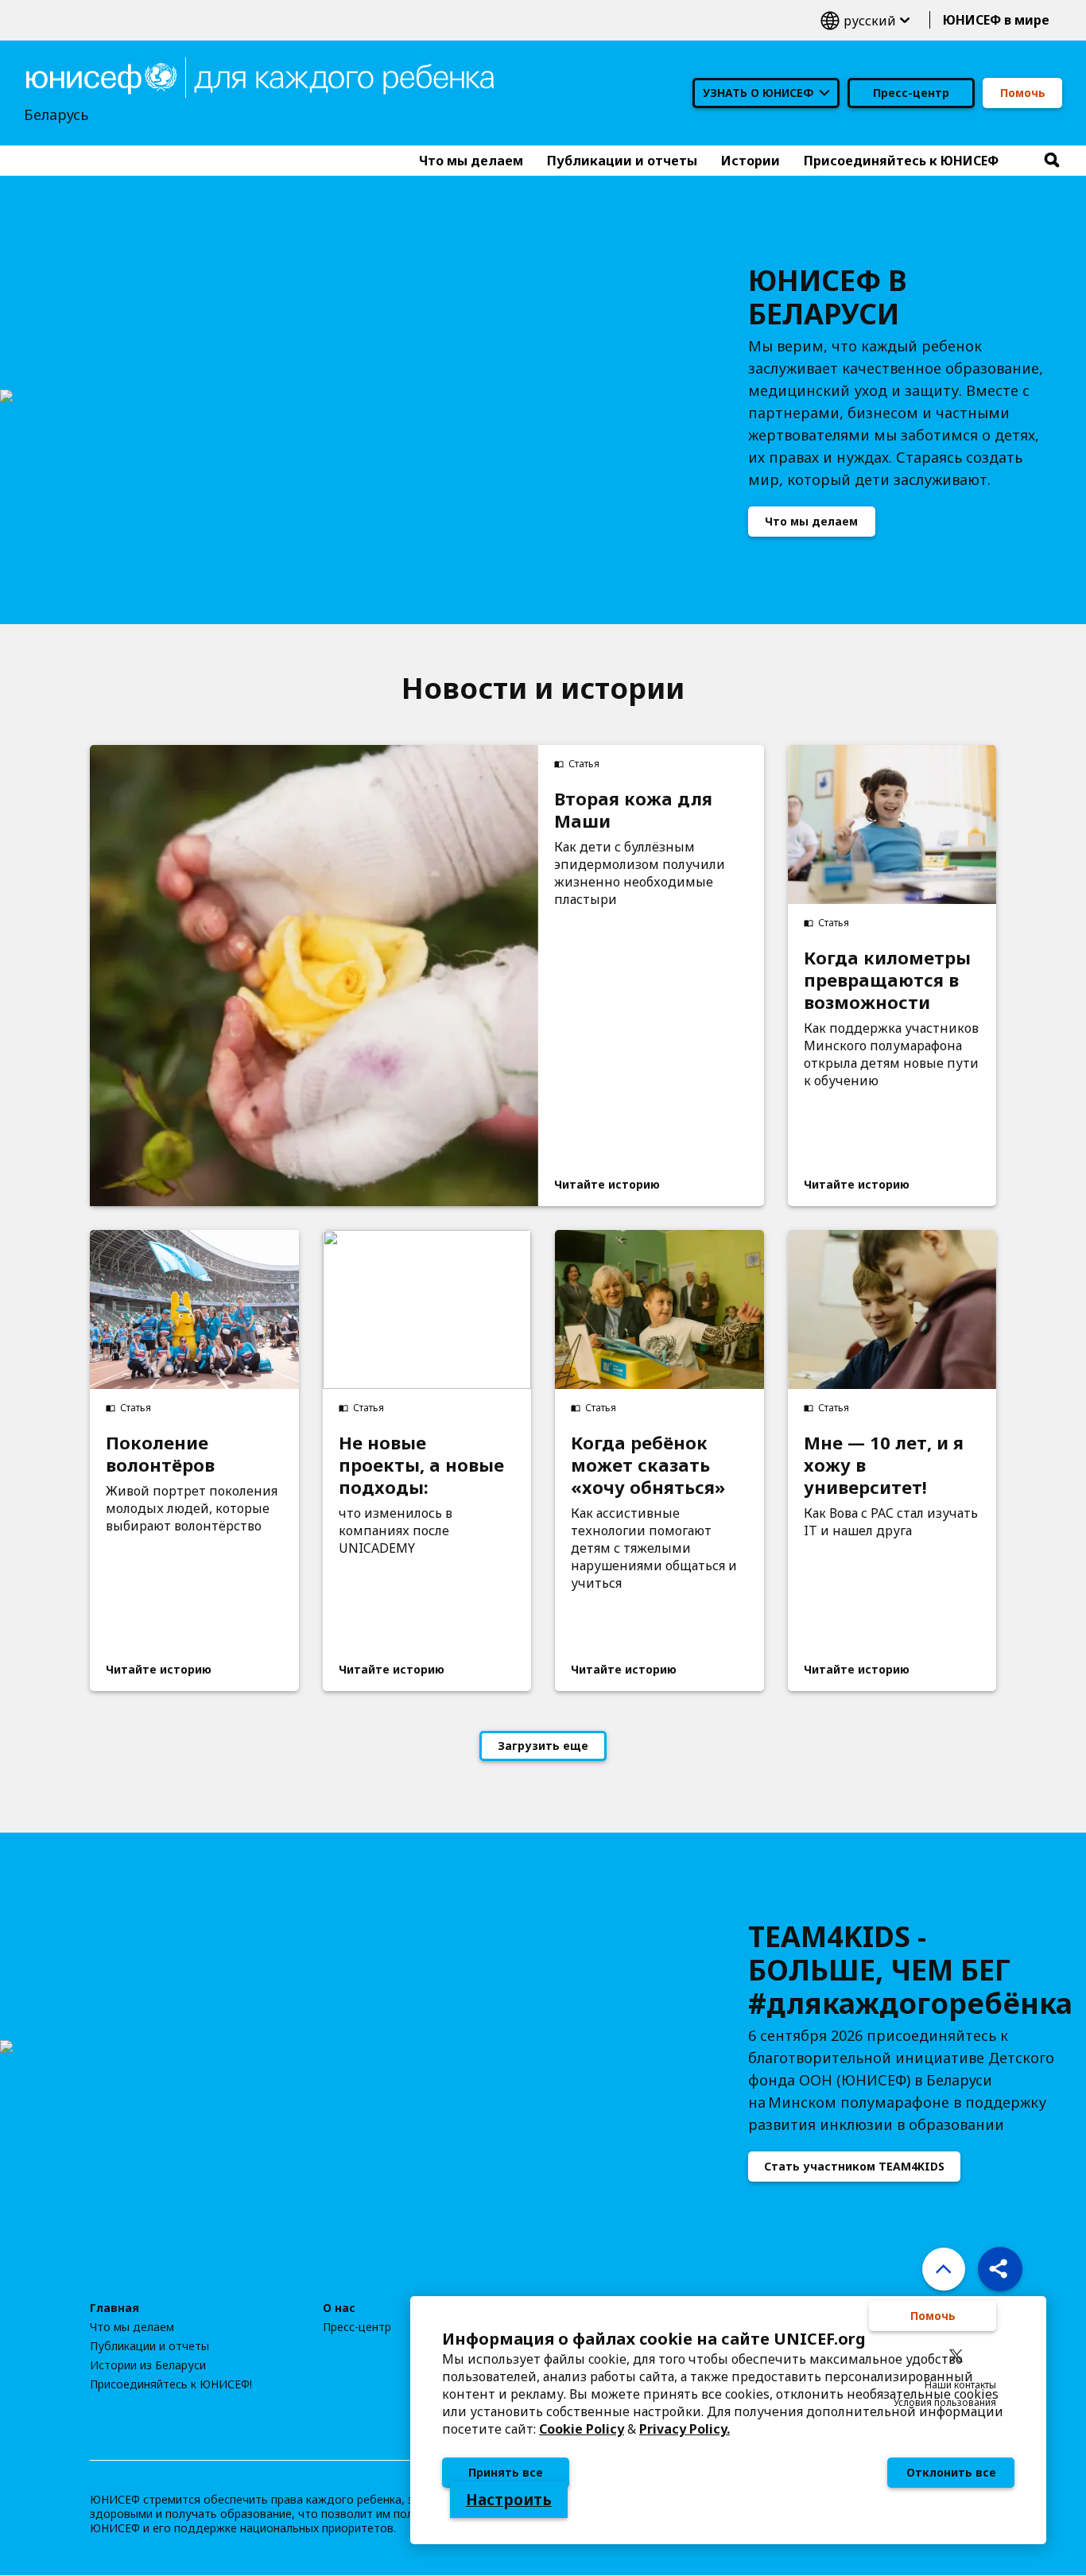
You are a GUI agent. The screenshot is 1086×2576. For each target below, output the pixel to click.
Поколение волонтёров (160, 1453)
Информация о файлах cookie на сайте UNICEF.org (654, 2339)
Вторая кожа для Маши (633, 809)
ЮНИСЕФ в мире (996, 20)
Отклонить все (951, 2472)
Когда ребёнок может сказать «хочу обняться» (648, 1465)
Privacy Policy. (685, 2429)
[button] (1000, 2269)
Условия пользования (945, 2402)
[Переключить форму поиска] (1052, 161)
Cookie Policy (582, 2429)
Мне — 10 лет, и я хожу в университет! (884, 1465)
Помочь (1023, 93)
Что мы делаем (811, 521)
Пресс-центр (911, 93)
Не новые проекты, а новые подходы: (421, 1465)
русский (865, 20)
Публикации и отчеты (149, 2346)
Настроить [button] (509, 2500)
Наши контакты (960, 2385)
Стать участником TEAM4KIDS (854, 2166)
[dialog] (728, 2420)
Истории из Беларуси (148, 2365)
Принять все (506, 2472)
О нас (339, 2308)
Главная (114, 2308)
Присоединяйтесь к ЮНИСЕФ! (171, 2384)
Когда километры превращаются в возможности (887, 980)
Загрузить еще (543, 1746)
